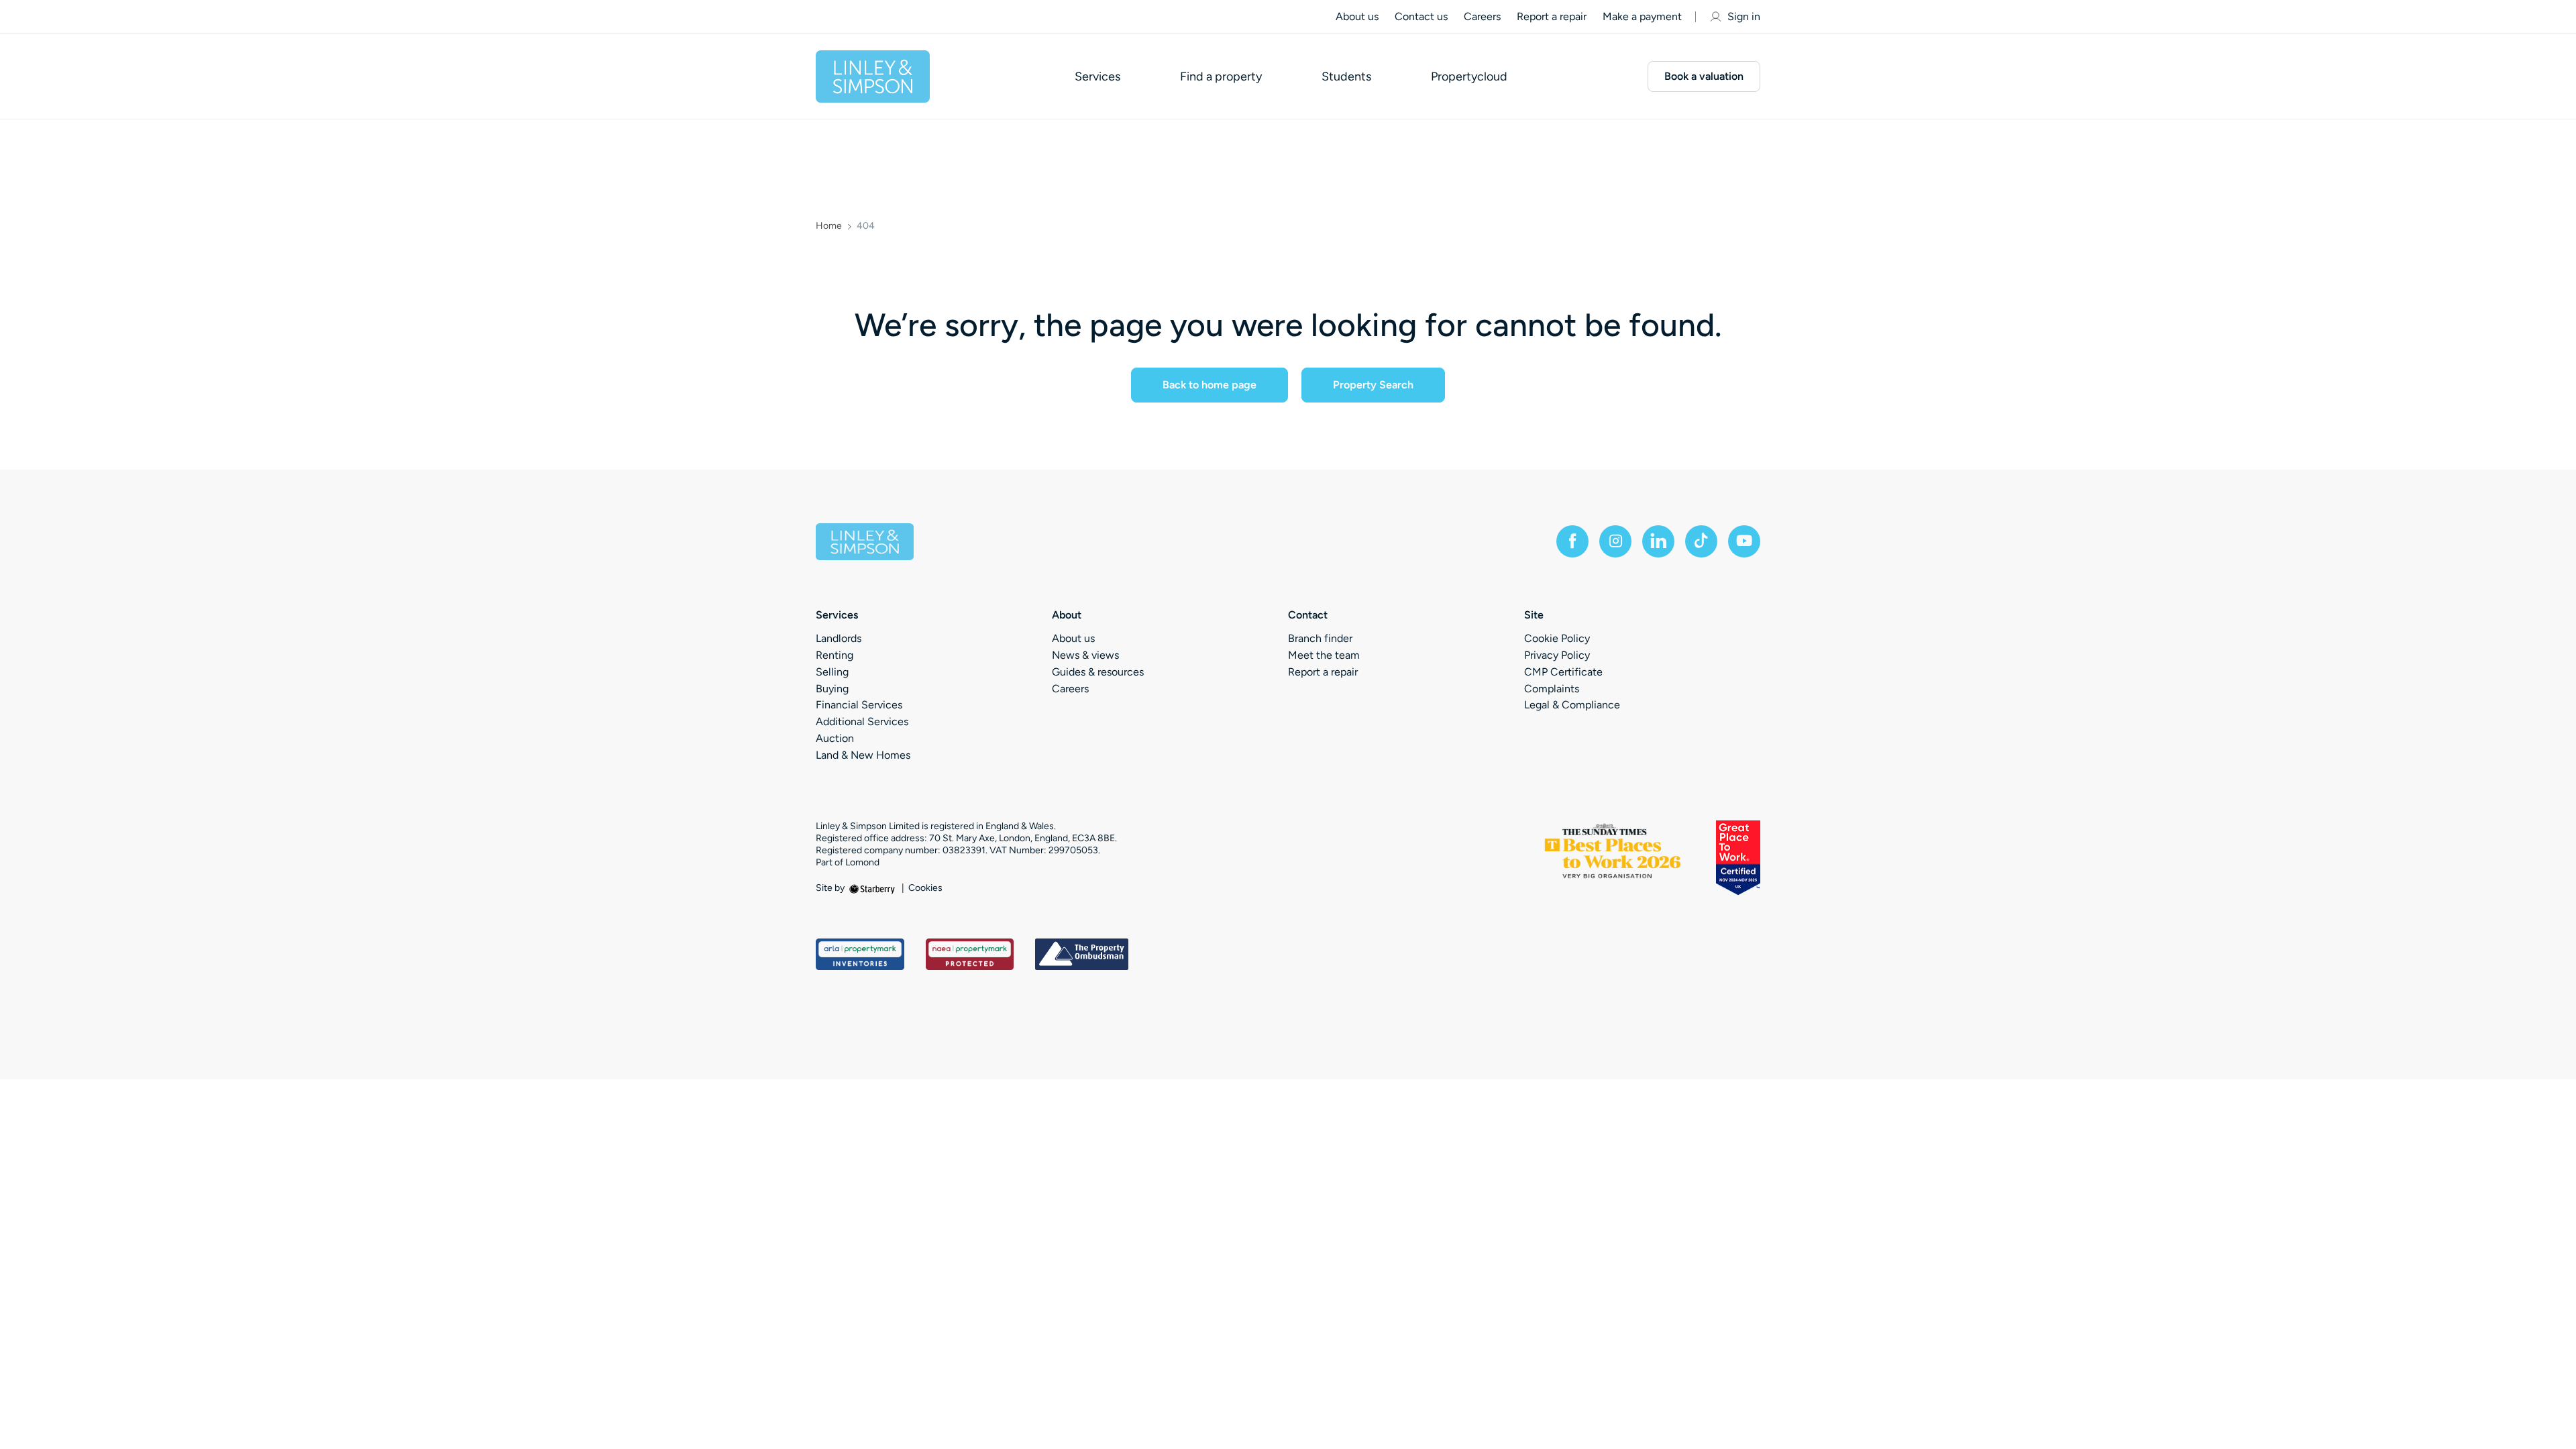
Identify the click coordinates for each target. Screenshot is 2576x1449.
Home (829, 226)
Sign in (1744, 16)
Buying (832, 689)
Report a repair (1552, 16)
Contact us (1421, 16)
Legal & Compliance (1572, 705)
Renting (835, 655)
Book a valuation (1704, 76)
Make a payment (1642, 16)
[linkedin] (1658, 541)
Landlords (839, 638)
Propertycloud (1469, 76)
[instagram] (1615, 541)
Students (1346, 76)
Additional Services (862, 721)
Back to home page (1210, 385)
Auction (835, 738)
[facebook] (1572, 541)
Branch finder (1320, 638)
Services (1097, 76)
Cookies (925, 888)
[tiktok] (1701, 541)
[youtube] (1744, 541)
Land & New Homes (863, 755)
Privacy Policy (1557, 655)
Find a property (1221, 76)
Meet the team (1324, 655)
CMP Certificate (1563, 672)
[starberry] (873, 888)
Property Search (1373, 385)
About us (1357, 16)
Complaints (1552, 689)
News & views (1085, 655)
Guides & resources (1098, 672)
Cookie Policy (1557, 638)
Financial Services (859, 705)
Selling (832, 672)
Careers (1482, 16)
